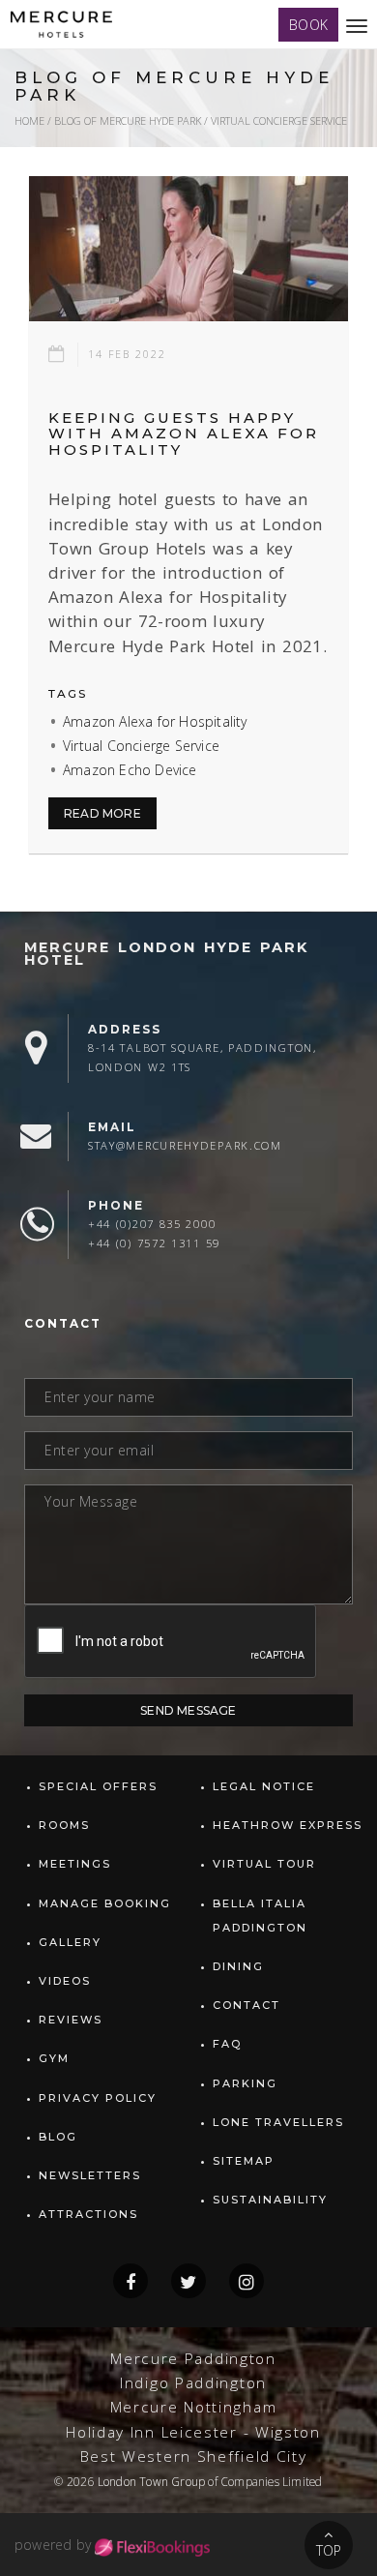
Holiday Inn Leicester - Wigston (193, 2432)
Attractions (88, 2214)
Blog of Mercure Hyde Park (128, 120)
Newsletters (90, 2175)
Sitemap (244, 2161)
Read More (102, 813)
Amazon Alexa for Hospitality (155, 721)
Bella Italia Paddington (260, 1916)
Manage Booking (105, 1903)
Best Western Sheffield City (194, 2456)
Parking (245, 2083)
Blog (58, 2137)
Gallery (70, 1942)
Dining (238, 1966)
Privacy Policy (98, 2098)
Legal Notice (264, 1786)
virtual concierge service (279, 120)
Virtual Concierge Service (141, 746)
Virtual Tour (264, 1864)
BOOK (308, 25)
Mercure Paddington (193, 2359)
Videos (65, 1981)
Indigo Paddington (193, 2383)
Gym (54, 2058)
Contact (246, 2005)
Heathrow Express (288, 1825)
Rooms (64, 1825)
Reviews (71, 2020)
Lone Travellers (278, 2122)
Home (29, 120)
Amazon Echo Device (130, 770)
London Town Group (151, 2481)
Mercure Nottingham (194, 2407)
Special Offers (98, 1786)
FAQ (227, 2044)
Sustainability (270, 2200)
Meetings (75, 1864)
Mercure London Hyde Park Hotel (166, 954)
